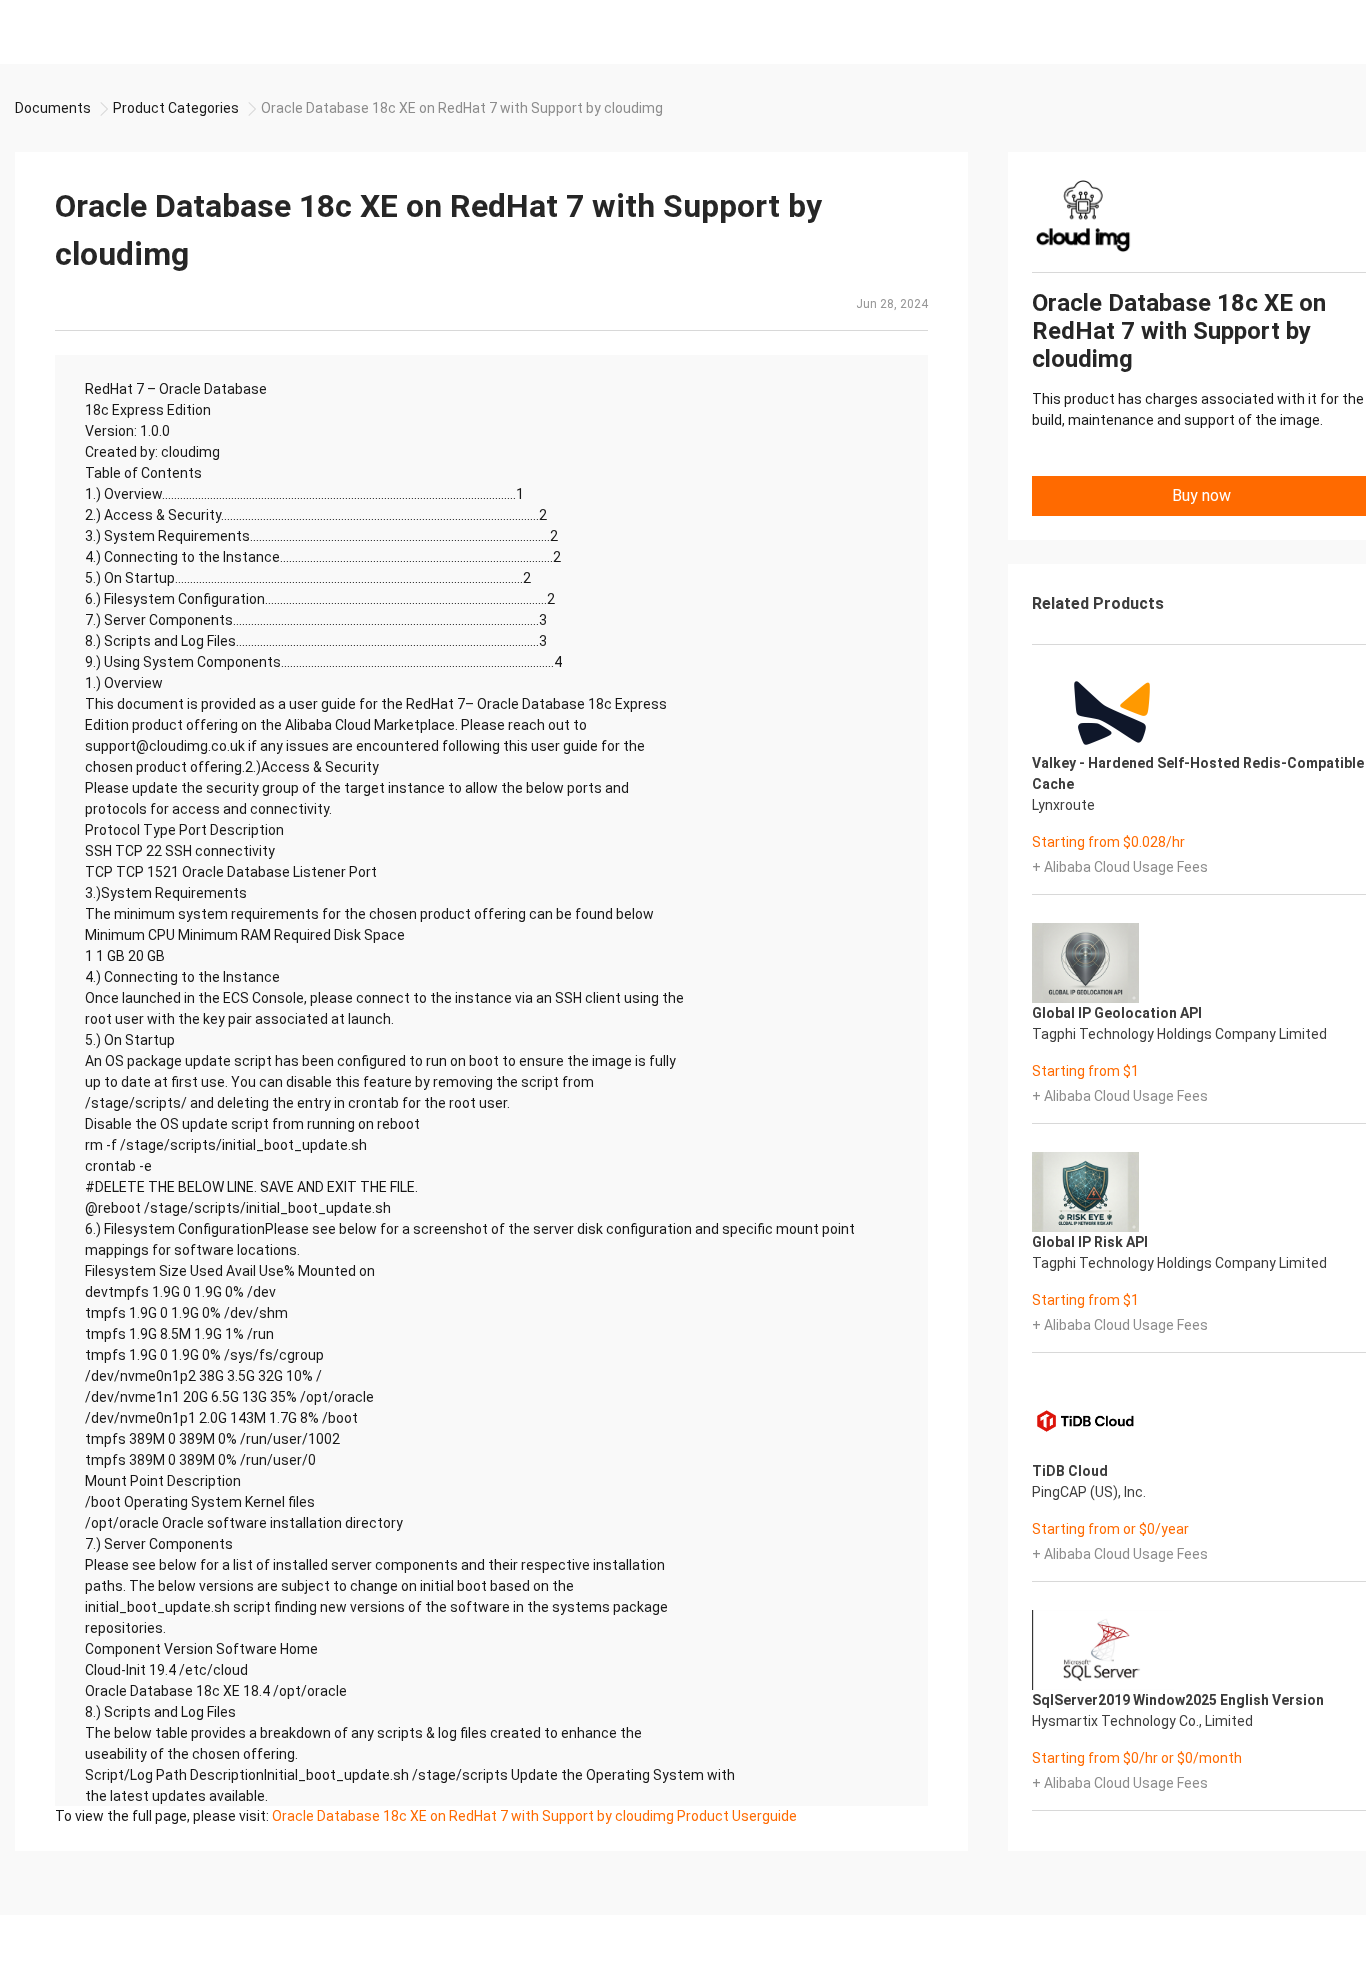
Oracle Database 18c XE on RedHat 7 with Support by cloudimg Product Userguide (534, 1816)
